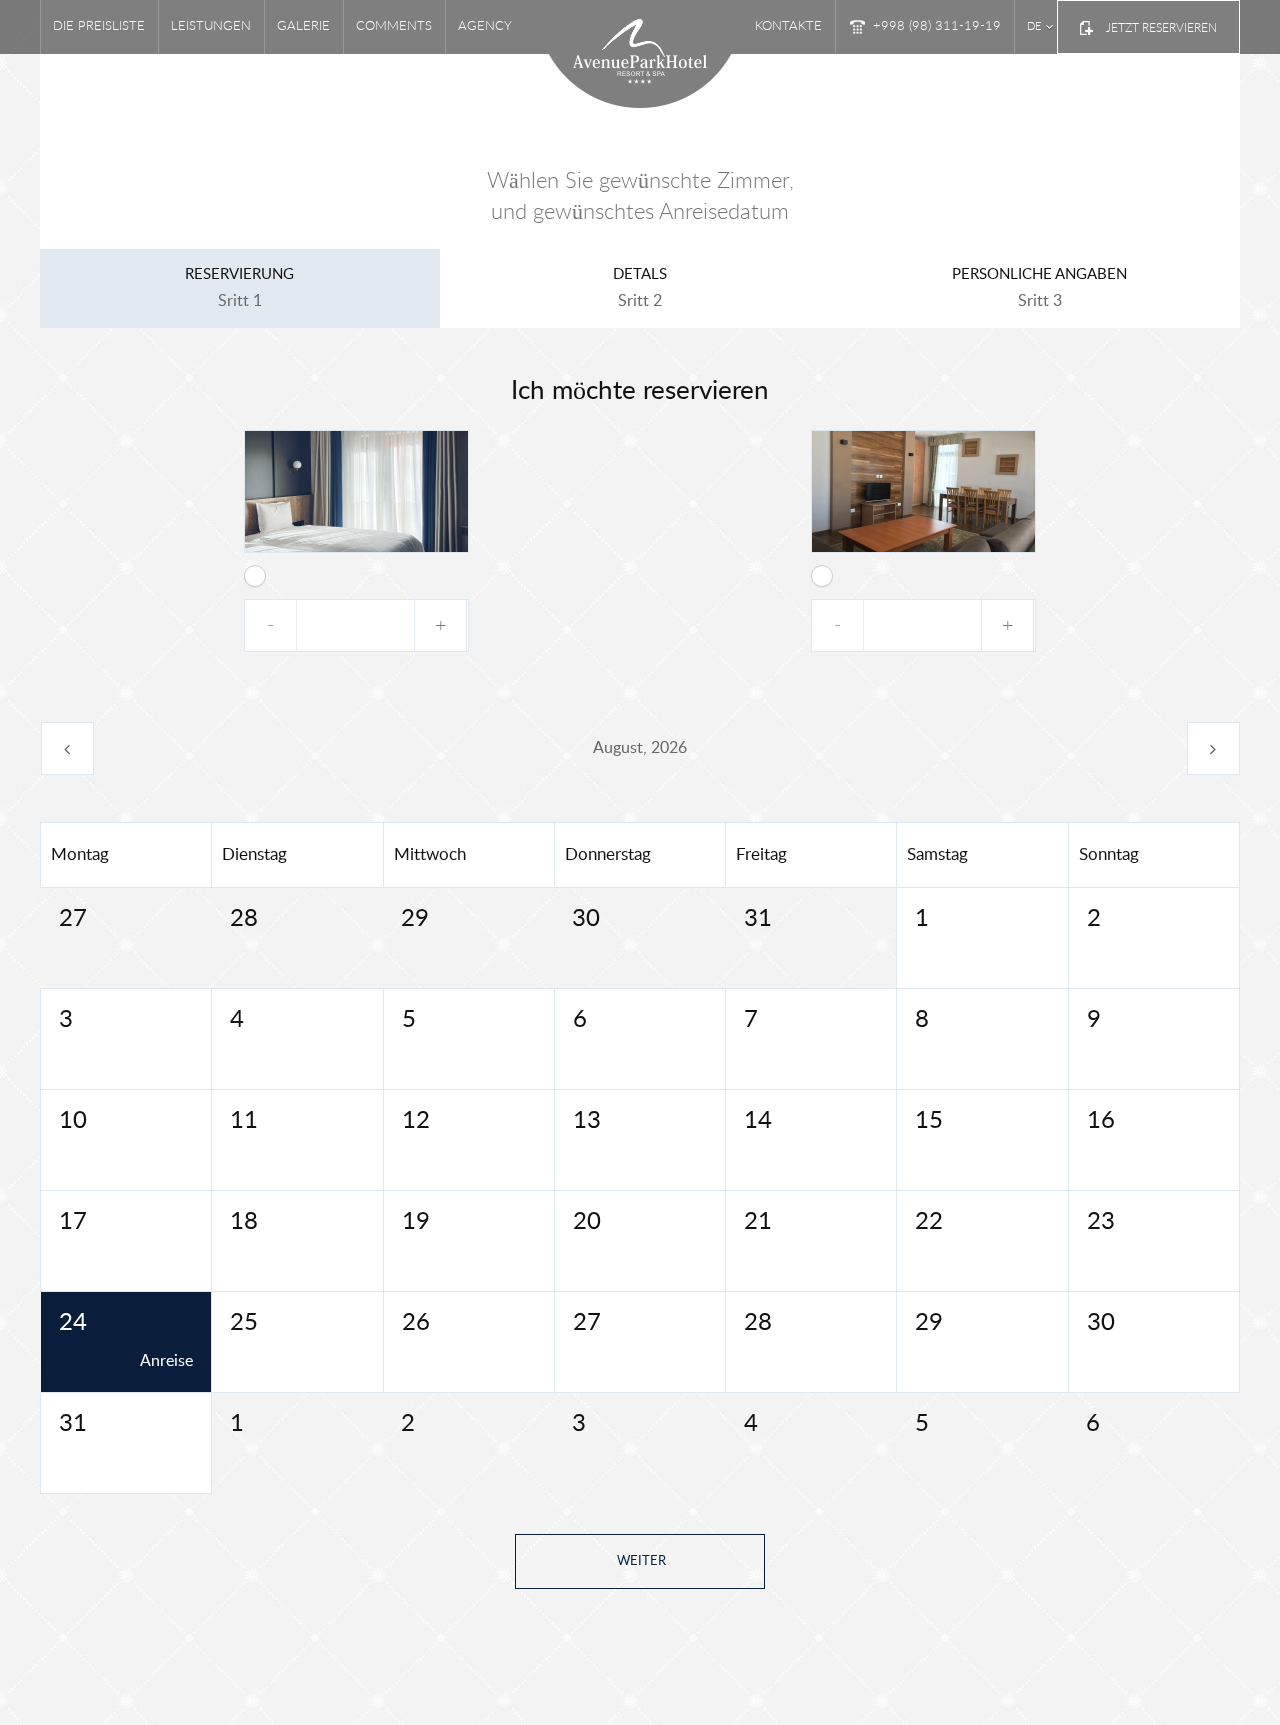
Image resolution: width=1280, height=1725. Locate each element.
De (1034, 26)
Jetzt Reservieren (1161, 28)
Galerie (303, 26)
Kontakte (788, 26)
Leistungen (211, 26)
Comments (394, 26)
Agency (485, 26)
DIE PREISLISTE (99, 26)
